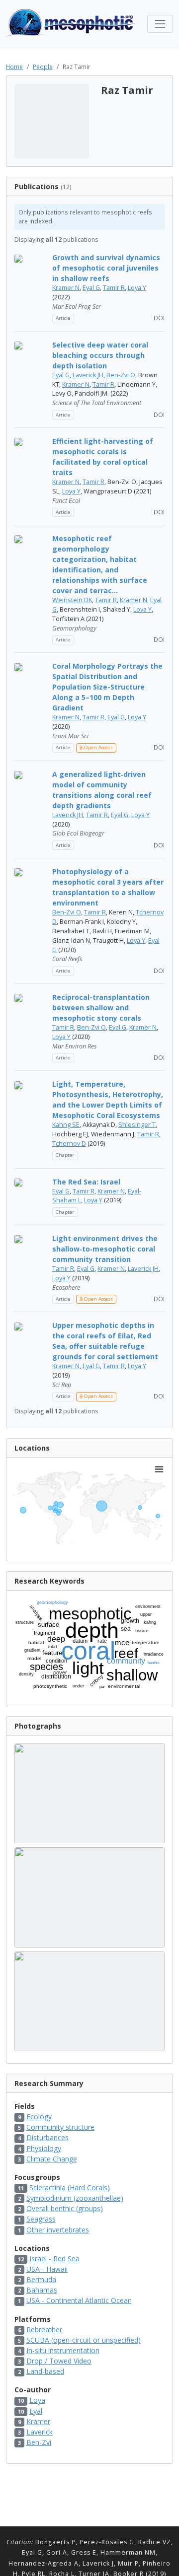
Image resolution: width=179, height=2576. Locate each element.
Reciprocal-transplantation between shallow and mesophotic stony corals (101, 1008)
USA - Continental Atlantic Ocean (79, 2300)
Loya (37, 2400)
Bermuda (41, 2279)
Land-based (45, 2371)
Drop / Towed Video (59, 2361)
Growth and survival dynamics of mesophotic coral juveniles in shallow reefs (106, 268)
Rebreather (44, 2330)
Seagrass (41, 2219)
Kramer (38, 2421)
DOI (158, 318)
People (43, 67)
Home (14, 67)
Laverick (40, 2432)
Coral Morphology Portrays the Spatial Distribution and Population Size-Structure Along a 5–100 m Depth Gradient (107, 687)
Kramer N (66, 288)
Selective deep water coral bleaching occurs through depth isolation (100, 355)
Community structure (60, 2127)
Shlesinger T (137, 1125)
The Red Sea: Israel (86, 1182)
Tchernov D (69, 1144)
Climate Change (52, 2159)
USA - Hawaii (47, 2269)
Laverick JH (88, 375)
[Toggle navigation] (160, 24)
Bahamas (42, 2290)
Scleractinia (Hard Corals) (70, 2188)
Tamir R (114, 288)
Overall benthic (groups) (65, 2208)
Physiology (44, 2148)
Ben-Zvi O (121, 375)
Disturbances (47, 2137)
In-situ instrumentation (63, 2350)
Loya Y (137, 288)
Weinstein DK (72, 600)
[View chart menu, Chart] (159, 1469)
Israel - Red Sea (54, 2259)
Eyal (36, 2411)
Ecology (39, 2117)
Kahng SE (66, 1125)
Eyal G (91, 288)
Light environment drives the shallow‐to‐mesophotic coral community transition (105, 1249)
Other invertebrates (58, 2230)
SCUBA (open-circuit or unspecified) (84, 2340)
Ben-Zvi (39, 2442)
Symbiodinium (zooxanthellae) (75, 2198)
